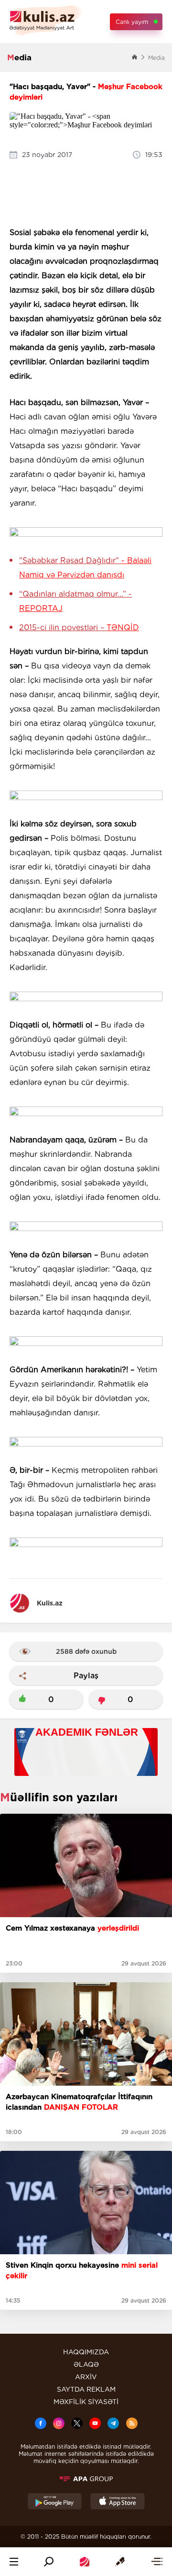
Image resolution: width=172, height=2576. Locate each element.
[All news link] (157, 2562)
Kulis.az (50, 1603)
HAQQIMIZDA (86, 2352)
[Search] (49, 2562)
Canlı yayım (132, 22)
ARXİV (86, 2377)
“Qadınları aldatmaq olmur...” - (75, 601)
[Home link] (85, 2562)
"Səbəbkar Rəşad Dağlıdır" (85, 568)
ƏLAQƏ (86, 2364)
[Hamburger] (14, 2562)
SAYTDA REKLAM (86, 2389)
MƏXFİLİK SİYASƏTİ (86, 2402)
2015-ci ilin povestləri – (79, 627)
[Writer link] (120, 2562)
